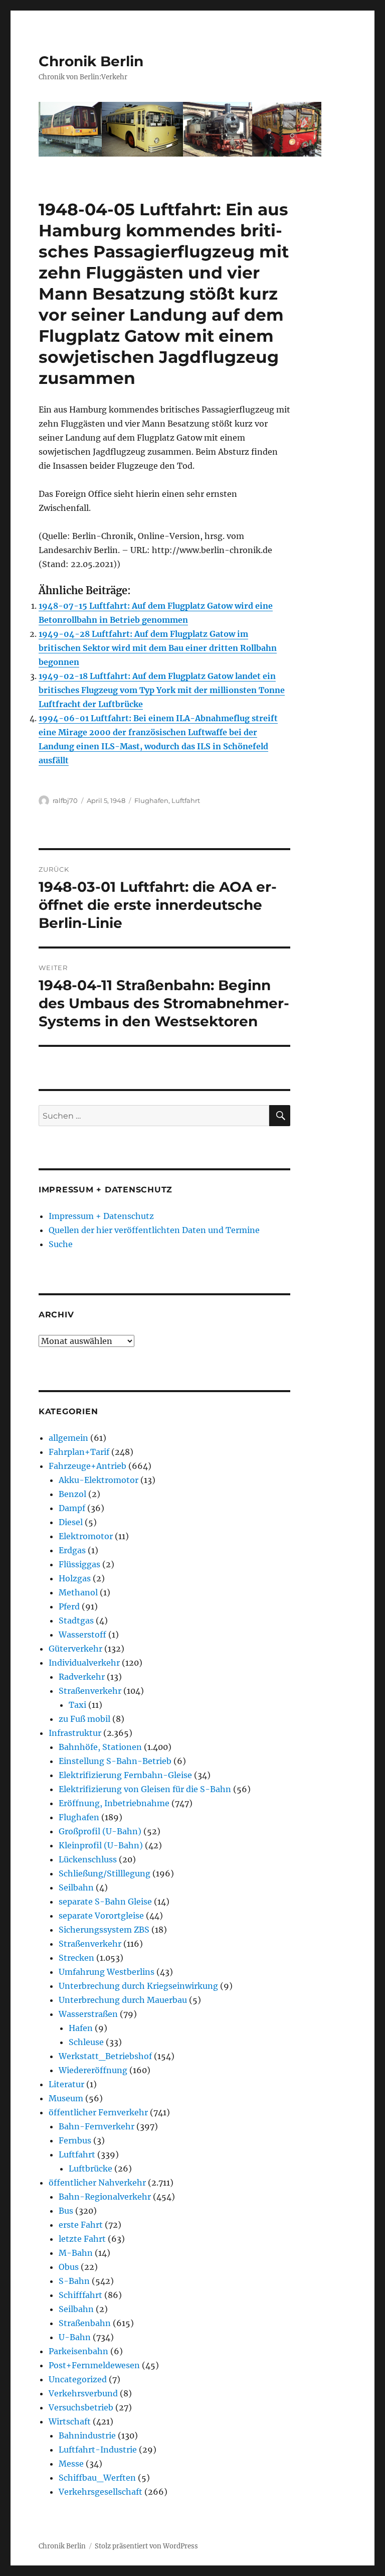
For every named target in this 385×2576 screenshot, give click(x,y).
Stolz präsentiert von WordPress (146, 2546)
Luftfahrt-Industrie (98, 2450)
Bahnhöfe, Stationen (100, 1747)
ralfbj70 (65, 800)
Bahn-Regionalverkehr (105, 2197)
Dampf (72, 1508)
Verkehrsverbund (83, 2393)
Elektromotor (86, 1536)
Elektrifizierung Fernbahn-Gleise (125, 1775)
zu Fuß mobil (84, 1719)
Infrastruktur (75, 1733)
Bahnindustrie (87, 2435)
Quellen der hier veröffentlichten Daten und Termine (154, 1230)
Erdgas (72, 1550)
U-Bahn (75, 2337)
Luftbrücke (90, 2168)
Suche (61, 1244)
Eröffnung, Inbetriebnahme (114, 1803)
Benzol (72, 1494)
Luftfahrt (186, 800)
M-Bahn (76, 2253)
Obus (69, 2267)
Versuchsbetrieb (81, 2407)
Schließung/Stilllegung (105, 1873)
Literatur (66, 2084)
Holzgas (75, 1578)
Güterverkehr (75, 1649)
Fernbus (75, 2140)
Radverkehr (82, 1677)
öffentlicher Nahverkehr (97, 2183)
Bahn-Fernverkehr (97, 2126)
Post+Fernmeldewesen (94, 2365)
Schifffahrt (80, 2295)
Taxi (77, 1705)
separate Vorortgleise (101, 1916)
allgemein (68, 1438)
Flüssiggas (79, 1564)
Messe (71, 2464)
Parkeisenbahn (78, 2351)
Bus (66, 2211)
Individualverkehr (84, 1663)
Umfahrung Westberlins (107, 1972)
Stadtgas (76, 1620)
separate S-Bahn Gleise (105, 1902)
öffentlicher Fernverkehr (98, 2112)
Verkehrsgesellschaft (101, 2492)
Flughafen (151, 800)
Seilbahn (76, 1887)
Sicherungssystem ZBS (104, 1930)
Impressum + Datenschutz (101, 1216)
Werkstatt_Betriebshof (105, 2056)
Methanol (78, 1592)
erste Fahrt (81, 2225)
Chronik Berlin (91, 61)
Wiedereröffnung (93, 2070)
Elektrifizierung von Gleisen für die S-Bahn (145, 1789)
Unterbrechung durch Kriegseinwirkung (138, 1986)
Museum (66, 2098)
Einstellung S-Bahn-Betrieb (115, 1761)
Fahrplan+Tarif (79, 1452)
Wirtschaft (70, 2421)
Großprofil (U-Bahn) (100, 1831)
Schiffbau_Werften (97, 2478)
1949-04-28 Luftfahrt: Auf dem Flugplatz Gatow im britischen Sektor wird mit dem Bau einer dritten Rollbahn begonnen (158, 648)
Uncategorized (78, 2379)
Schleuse (86, 2042)
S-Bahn (74, 2281)
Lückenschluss (88, 1859)
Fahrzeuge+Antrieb (87, 1466)
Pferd (69, 1606)
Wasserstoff (82, 1635)
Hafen (81, 2028)
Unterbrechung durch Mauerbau (123, 2000)
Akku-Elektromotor (99, 1480)
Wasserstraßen (88, 2014)
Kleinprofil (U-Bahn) (101, 1845)
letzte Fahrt (82, 2239)
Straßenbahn (85, 2323)
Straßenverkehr (90, 1691)
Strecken (76, 1958)
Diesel (71, 1522)
